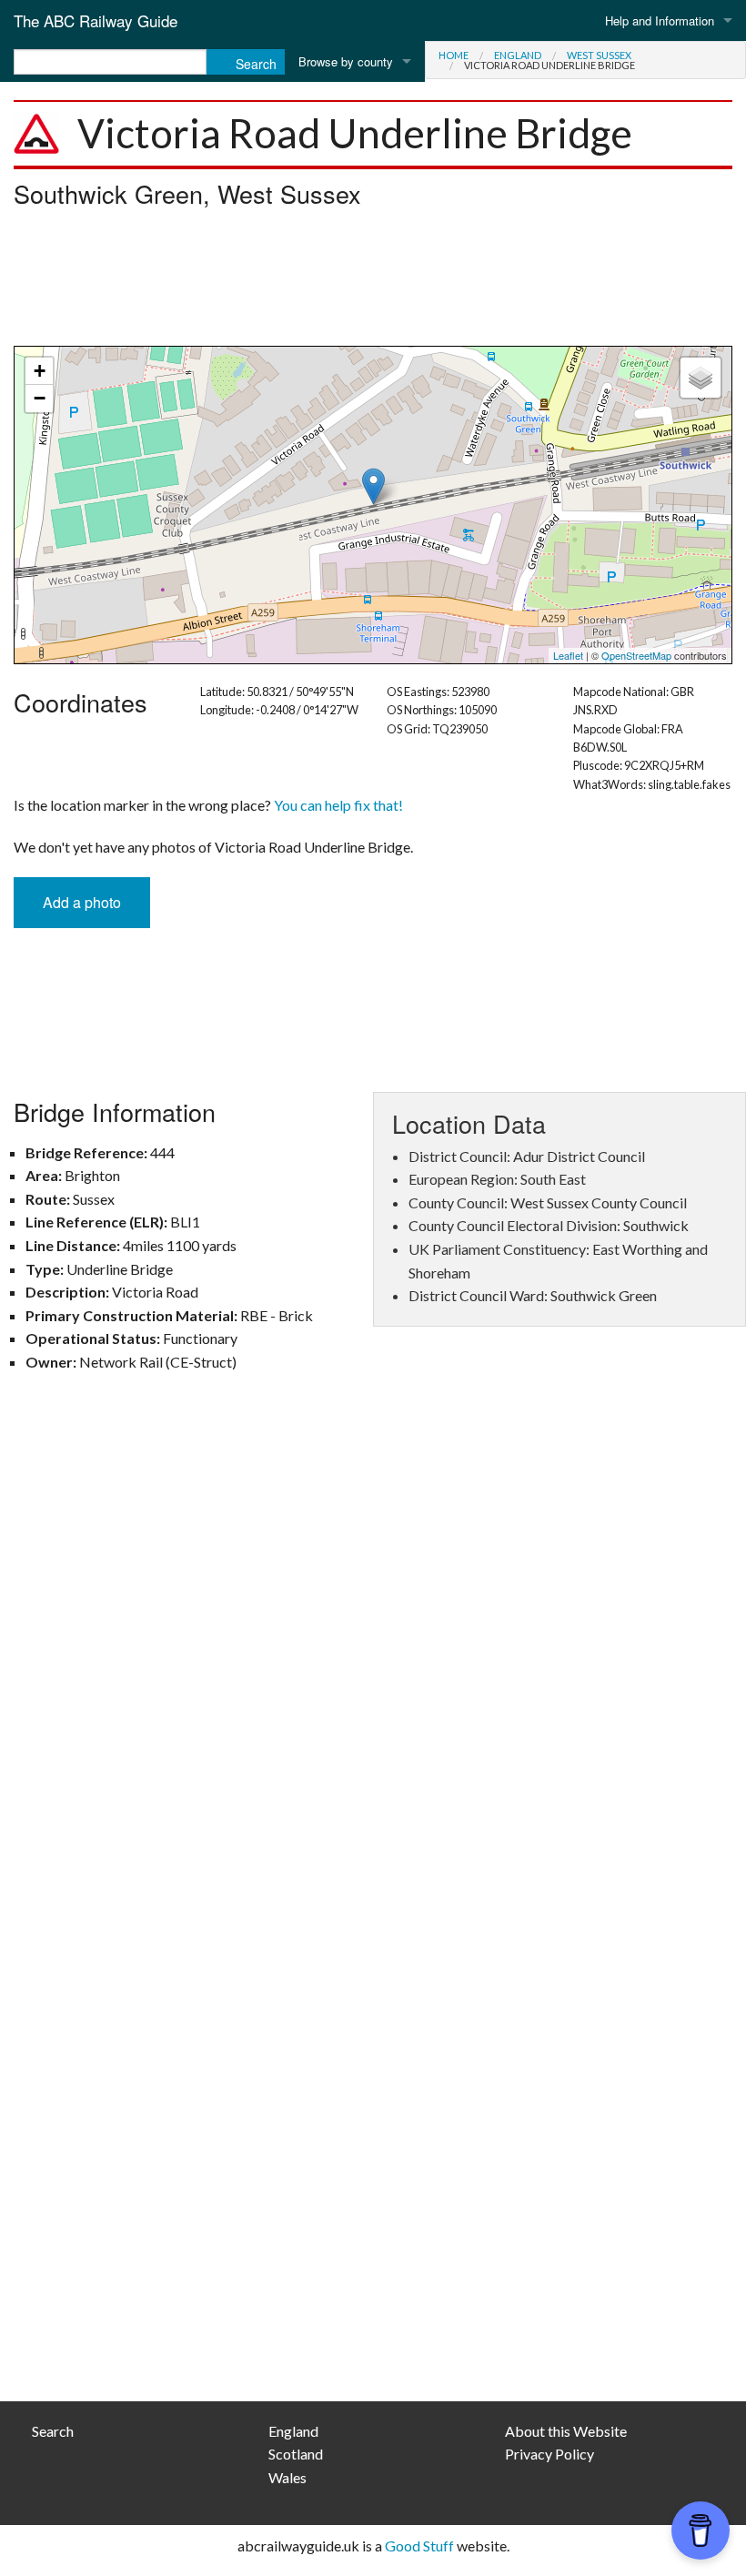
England (518, 55)
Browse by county (346, 61)
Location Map (371, 505)
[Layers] (701, 378)
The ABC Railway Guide (96, 20)
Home (454, 55)
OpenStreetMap (636, 655)
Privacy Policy (549, 2454)
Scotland (296, 2454)
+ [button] (40, 371)
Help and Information (660, 20)
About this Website (566, 2431)
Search (53, 2431)
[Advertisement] (373, 282)
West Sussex (599, 55)
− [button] (40, 398)
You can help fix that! (338, 805)
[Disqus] (373, 1653)
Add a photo (82, 902)
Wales (287, 2477)
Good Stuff (419, 2546)
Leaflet (568, 655)
